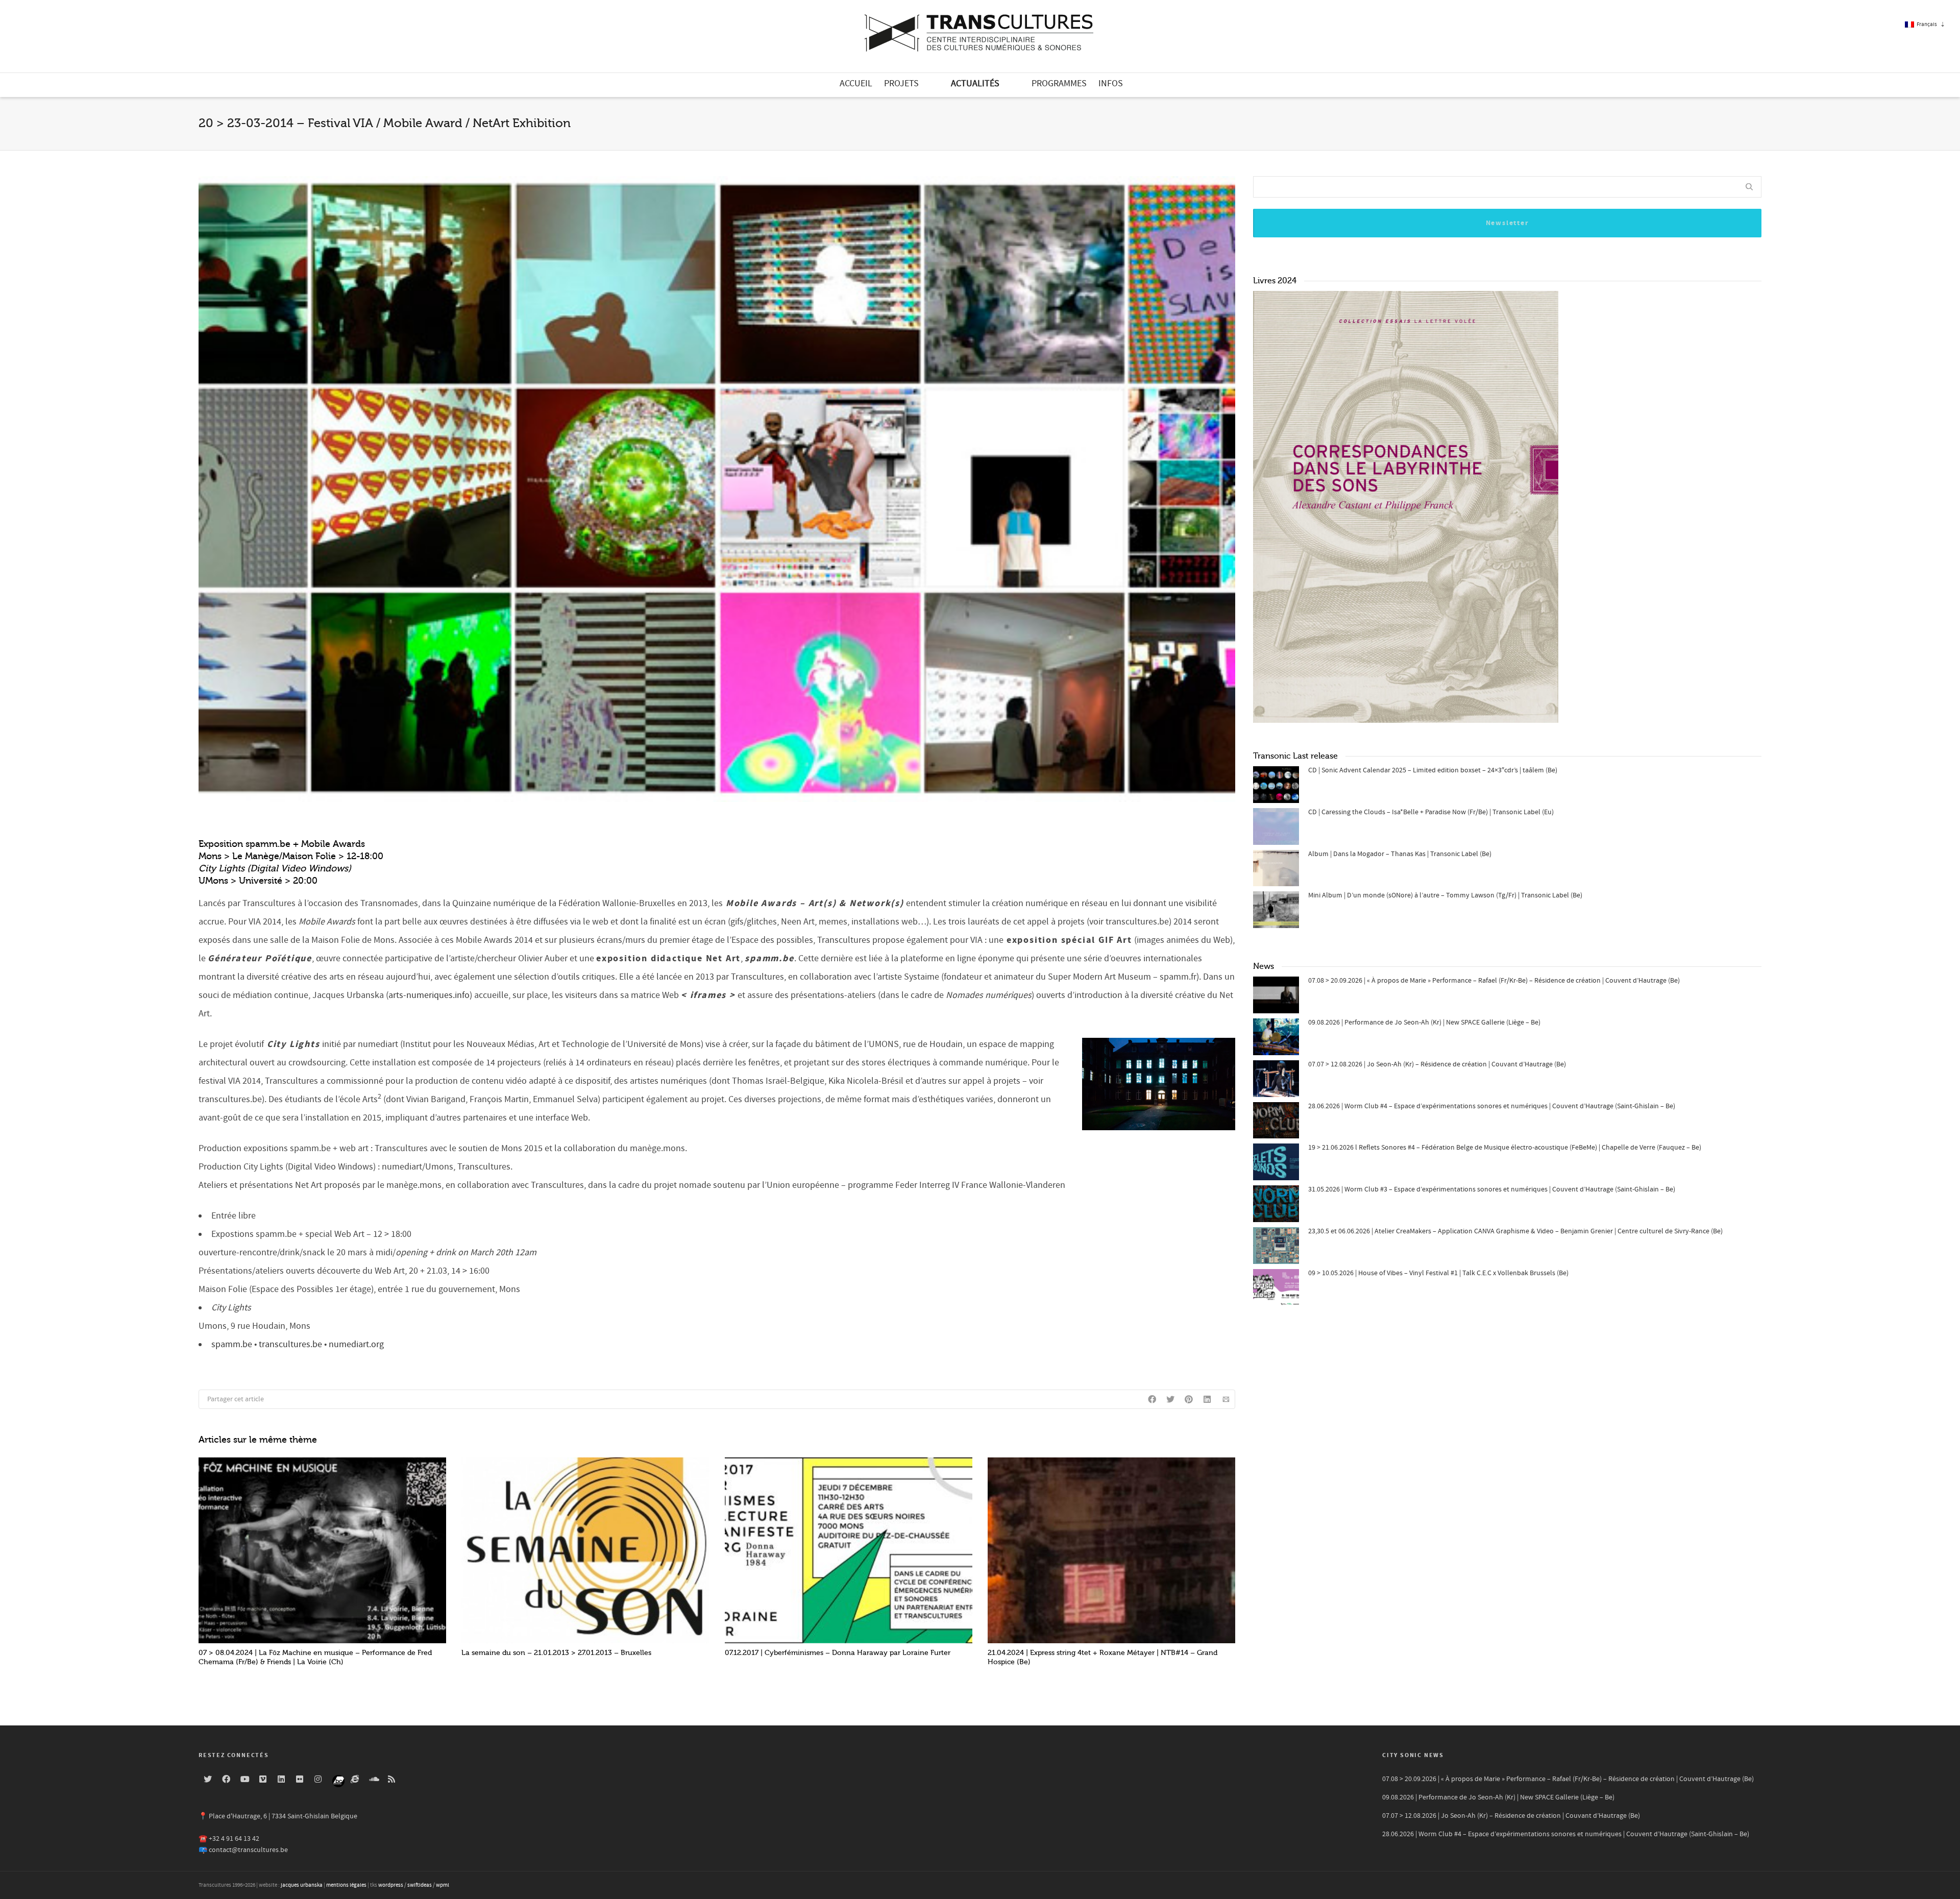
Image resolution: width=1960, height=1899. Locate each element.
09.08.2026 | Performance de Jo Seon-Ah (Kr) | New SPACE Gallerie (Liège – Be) (1424, 1022)
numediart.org (356, 1344)
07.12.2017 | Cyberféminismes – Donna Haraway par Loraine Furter (838, 1653)
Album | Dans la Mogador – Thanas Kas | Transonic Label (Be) (1400, 854)
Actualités (975, 83)
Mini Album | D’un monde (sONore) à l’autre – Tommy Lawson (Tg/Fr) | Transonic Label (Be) (1445, 895)
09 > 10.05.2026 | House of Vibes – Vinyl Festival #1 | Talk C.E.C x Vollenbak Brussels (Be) (1438, 1273)
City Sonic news (1413, 1755)
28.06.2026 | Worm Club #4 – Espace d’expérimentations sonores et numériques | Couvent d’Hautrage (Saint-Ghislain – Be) (1492, 1106)
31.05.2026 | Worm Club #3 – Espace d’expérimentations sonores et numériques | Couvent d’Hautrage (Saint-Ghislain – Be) (1492, 1189)
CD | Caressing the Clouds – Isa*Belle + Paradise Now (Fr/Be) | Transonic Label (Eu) (1431, 812)
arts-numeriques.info (429, 995)
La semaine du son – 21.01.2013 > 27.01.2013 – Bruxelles (556, 1653)
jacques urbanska (302, 1885)
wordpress (391, 1885)
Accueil (856, 83)
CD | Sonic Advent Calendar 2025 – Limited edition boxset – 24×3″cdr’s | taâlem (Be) (1433, 770)
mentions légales (346, 1885)
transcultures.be (290, 1344)
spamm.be (232, 1344)
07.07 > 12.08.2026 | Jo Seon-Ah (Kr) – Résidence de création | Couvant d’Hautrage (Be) (1437, 1064)
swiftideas (420, 1885)
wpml (443, 1885)
